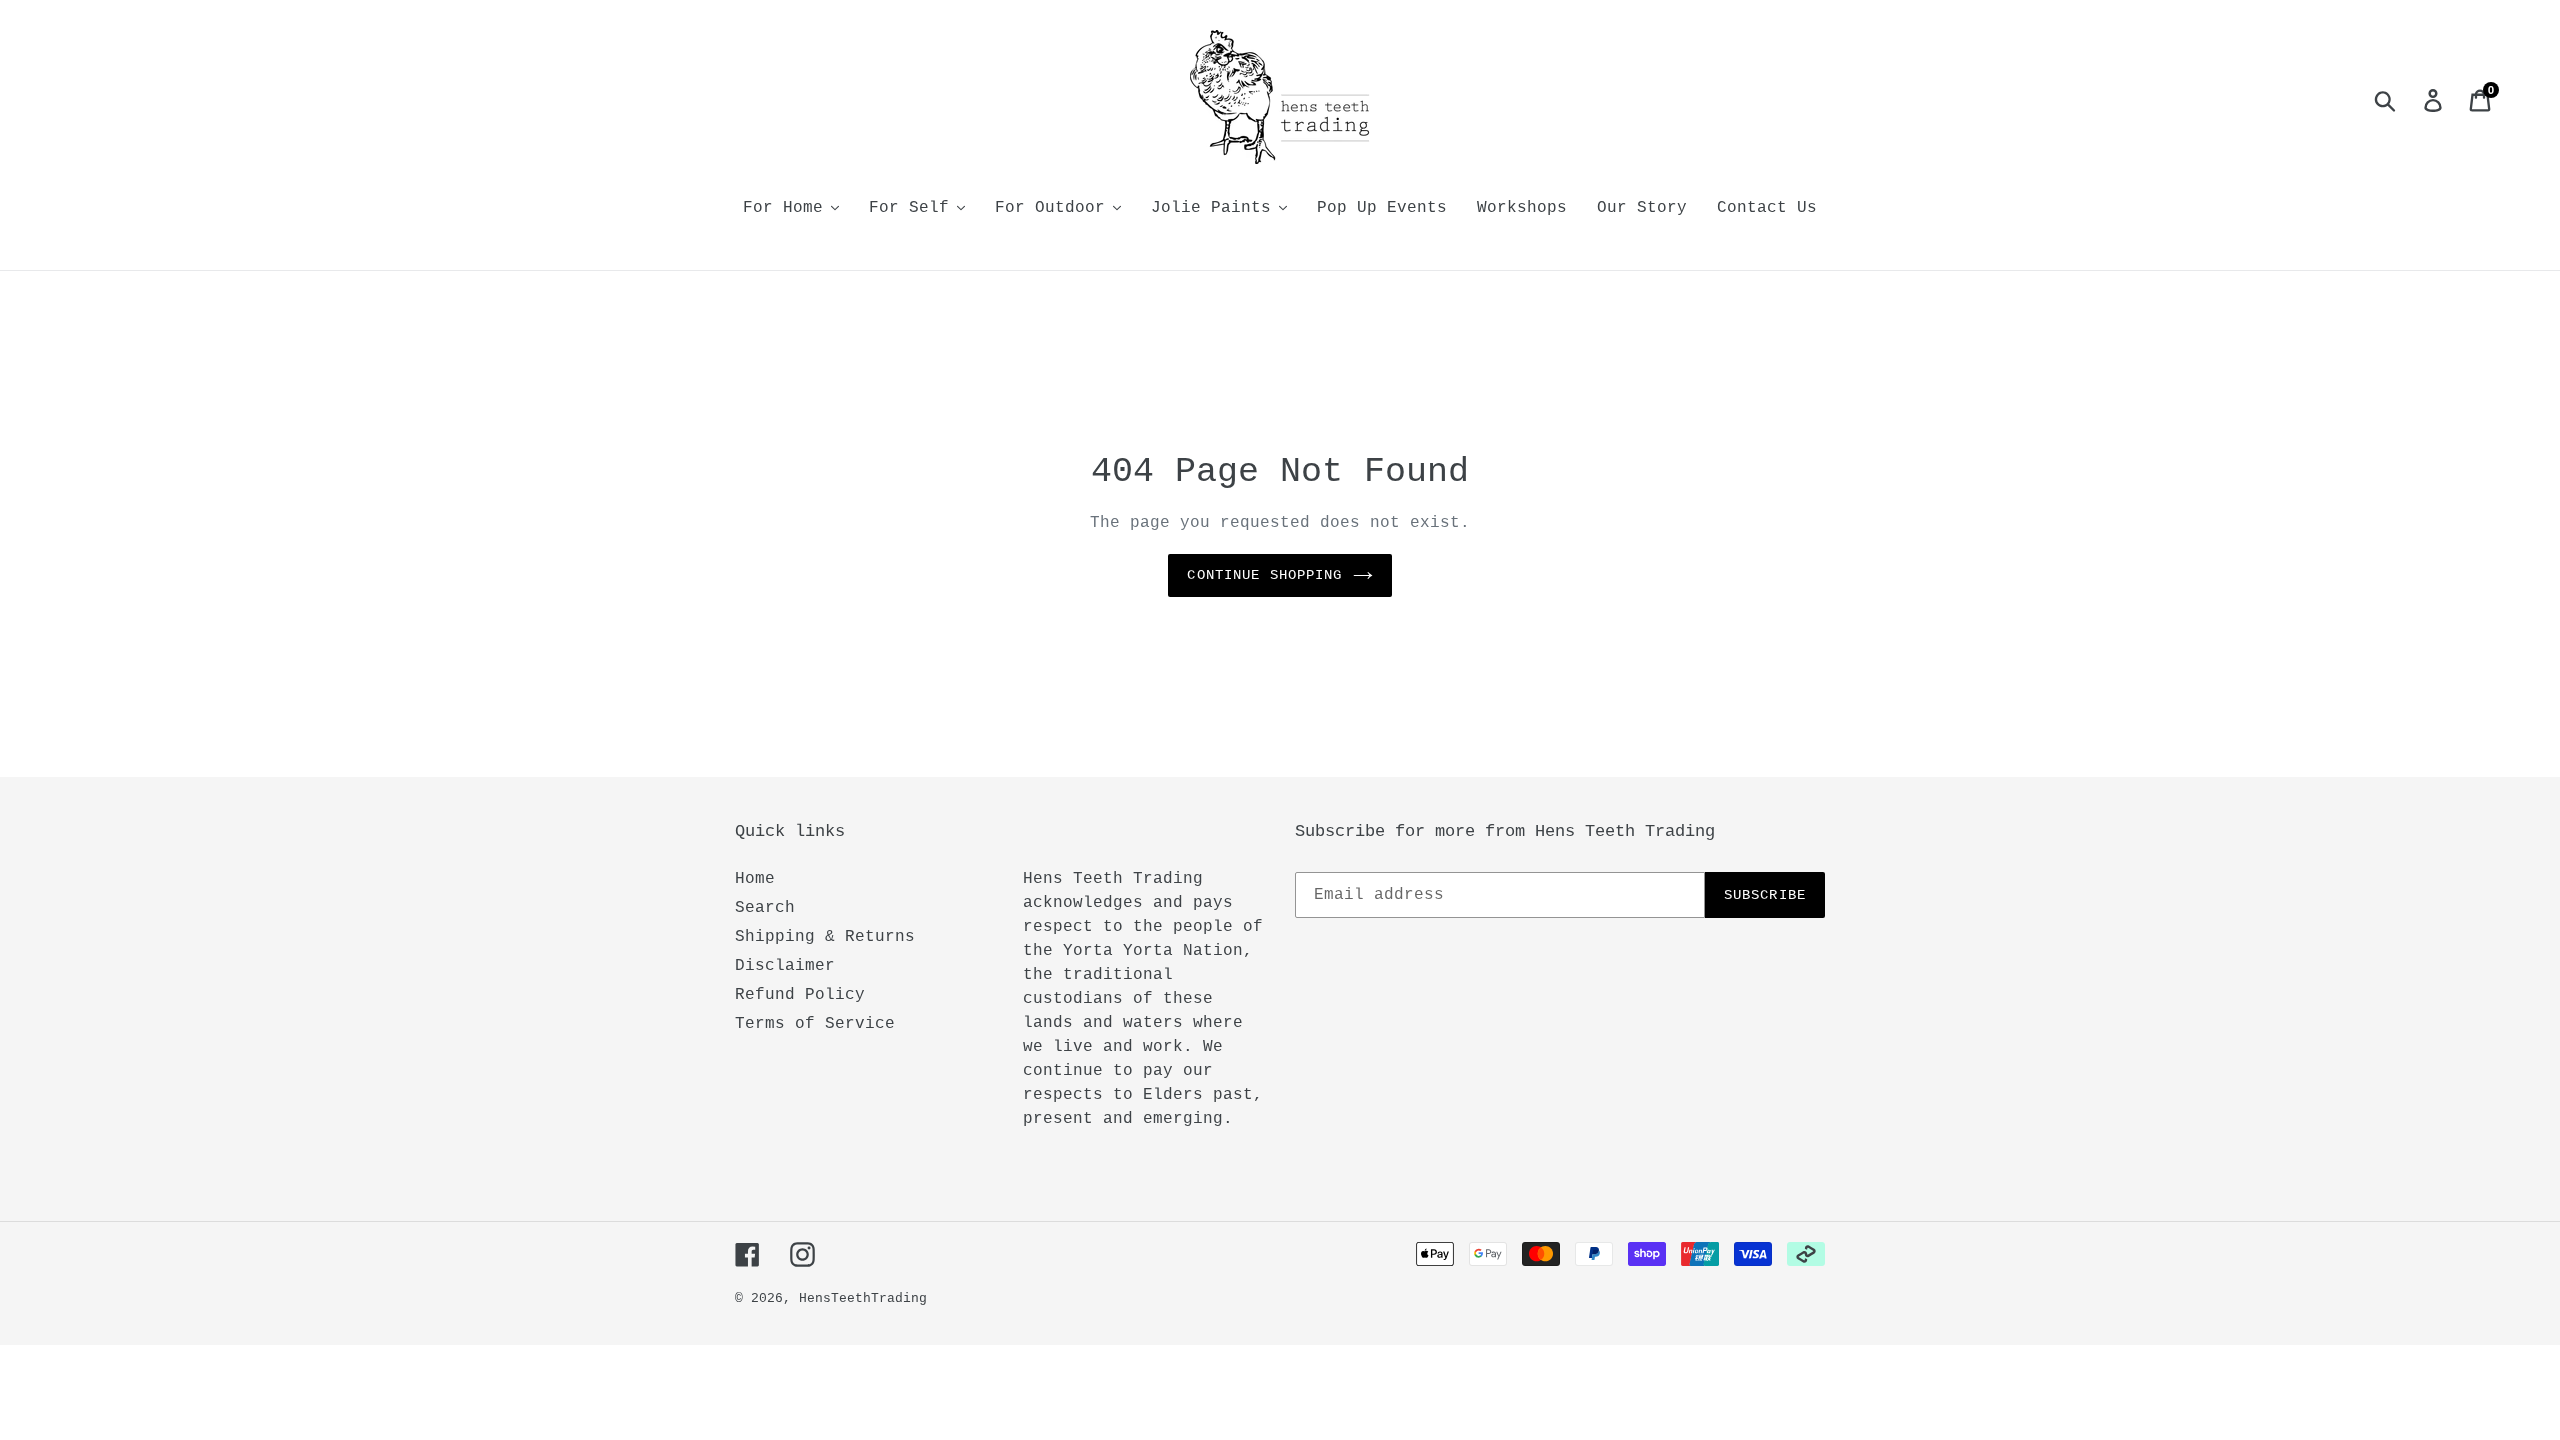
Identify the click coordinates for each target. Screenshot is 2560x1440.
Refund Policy (800, 995)
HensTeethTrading (863, 1298)
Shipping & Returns (825, 937)
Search (765, 908)
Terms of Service (815, 1024)
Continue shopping (1264, 575)
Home (755, 879)
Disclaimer (785, 966)
